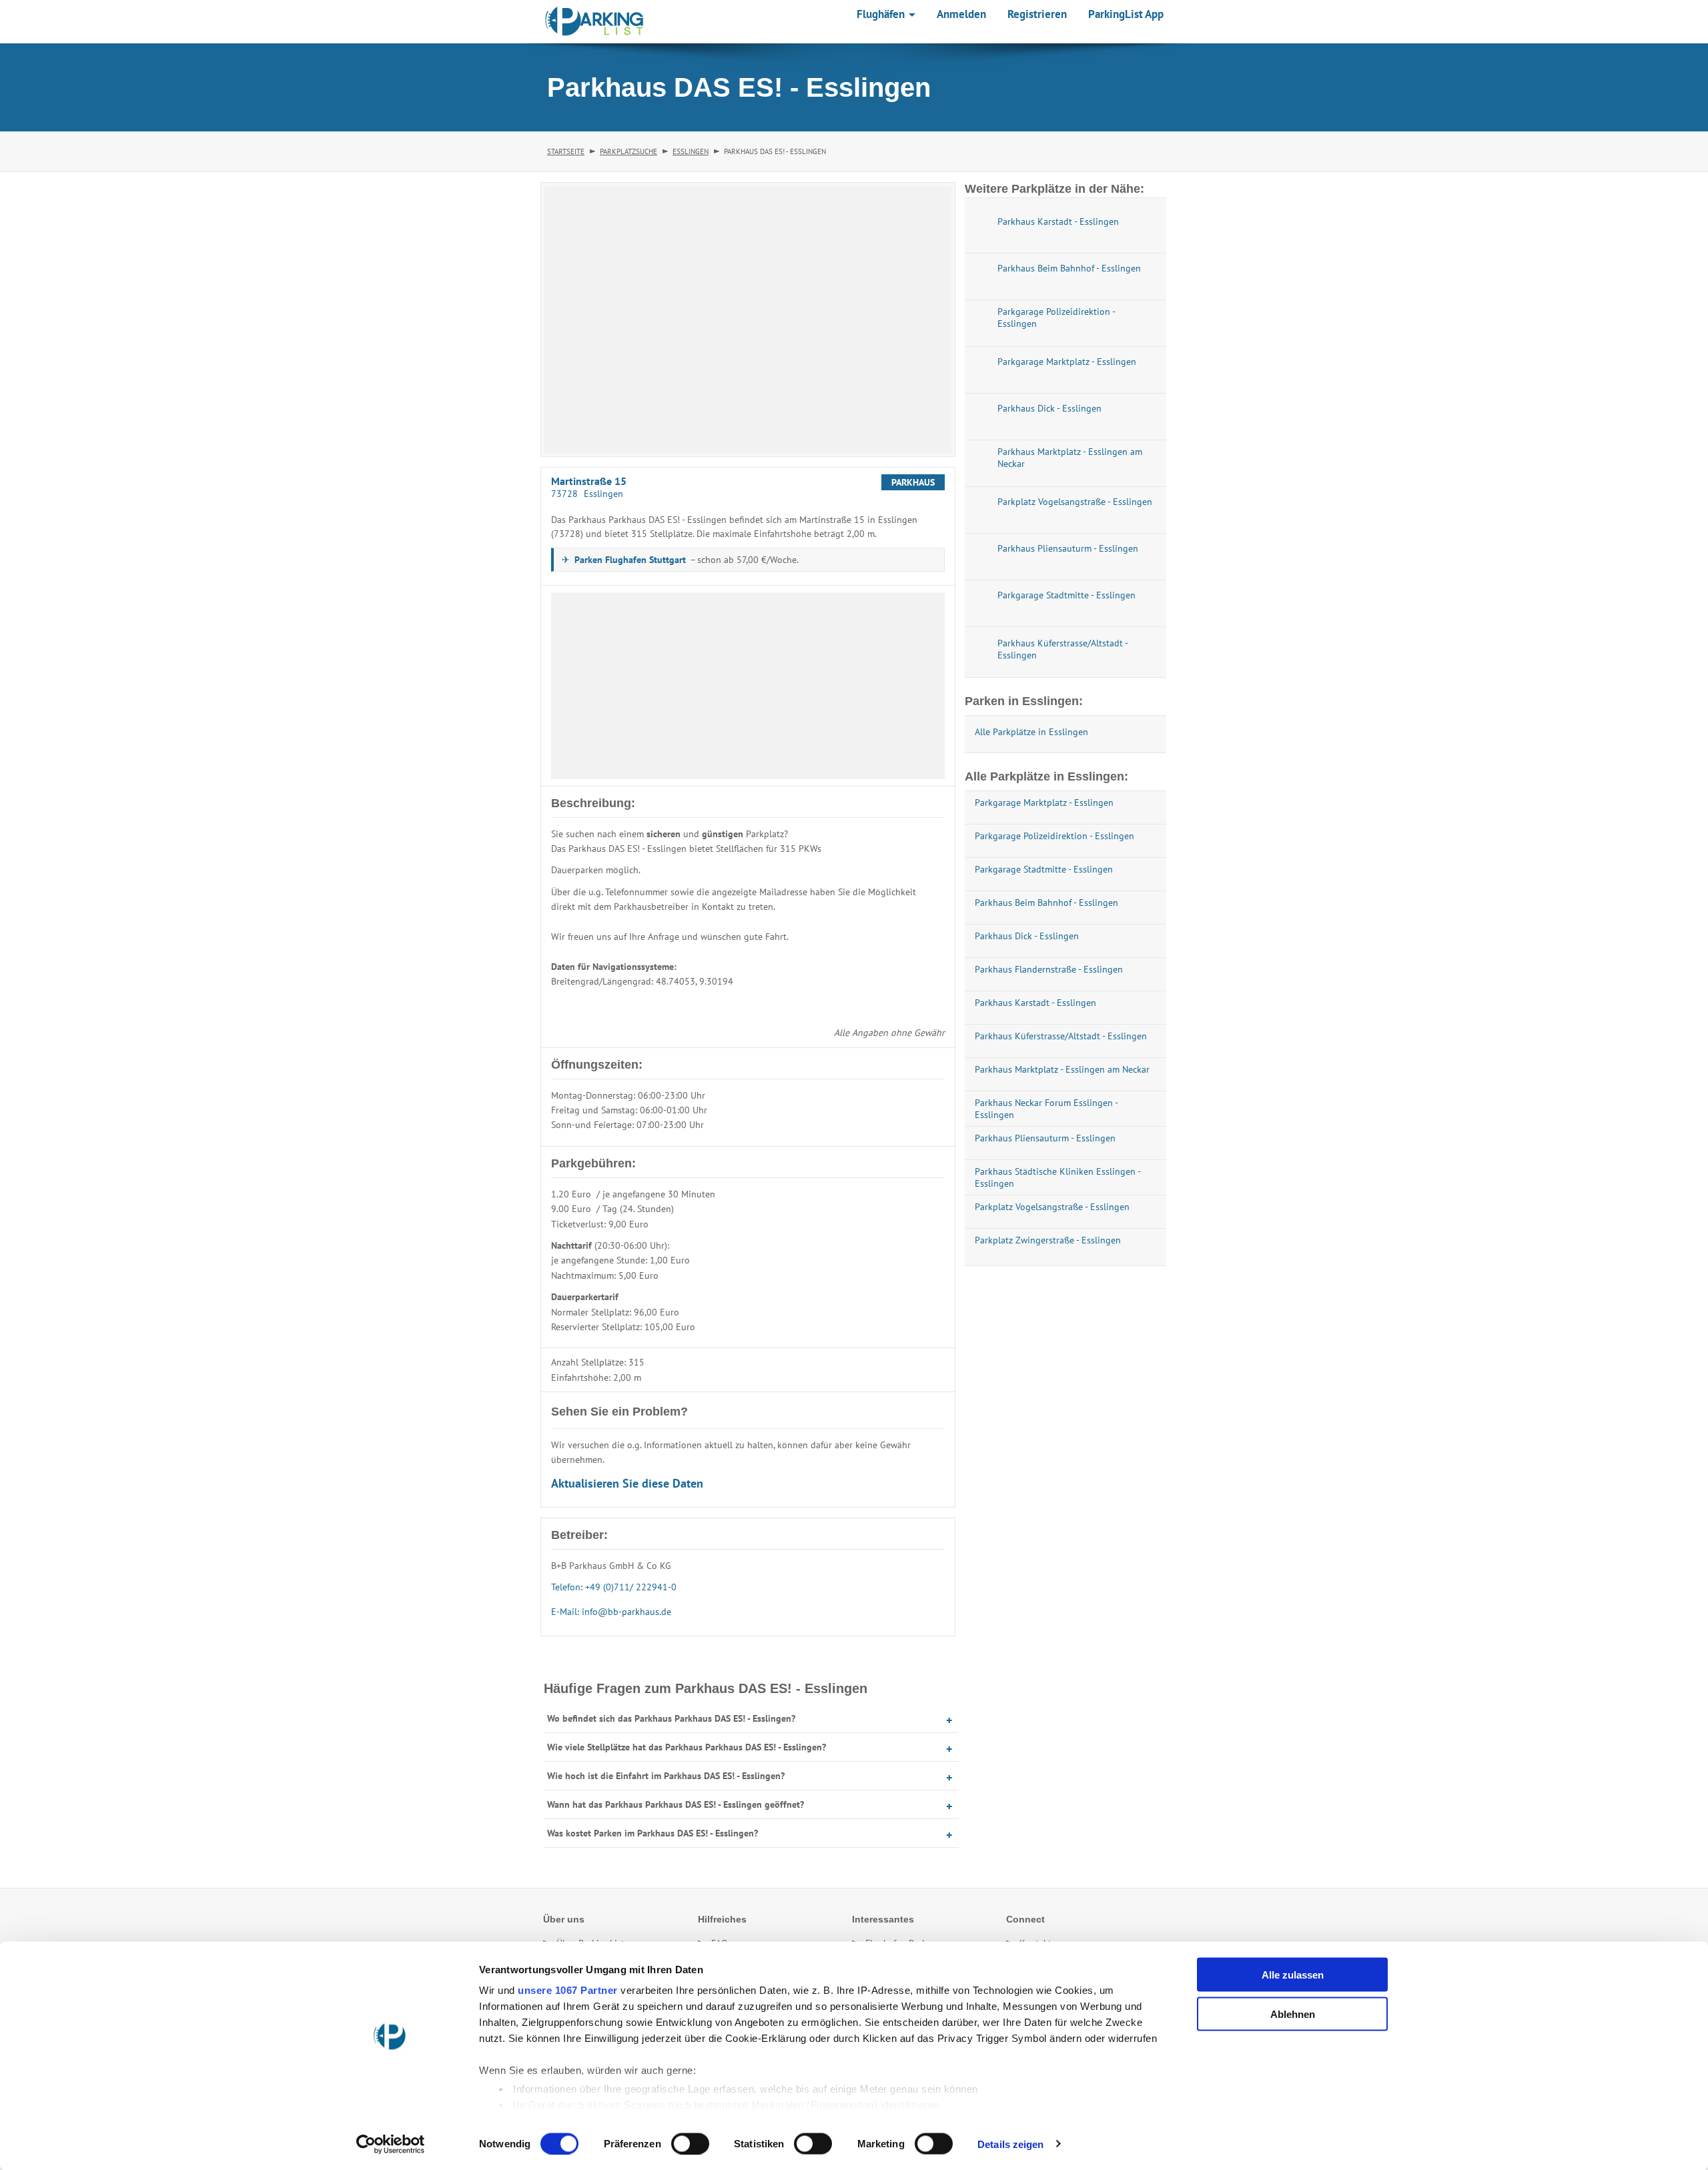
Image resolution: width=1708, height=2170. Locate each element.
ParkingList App (1126, 14)
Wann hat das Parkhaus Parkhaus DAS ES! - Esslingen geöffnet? (676, 1804)
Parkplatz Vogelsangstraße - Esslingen (1052, 1207)
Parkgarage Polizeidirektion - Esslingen (1054, 836)
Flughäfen (882, 14)
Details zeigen (1010, 2144)
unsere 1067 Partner (568, 1990)
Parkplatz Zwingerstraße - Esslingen (1048, 1240)
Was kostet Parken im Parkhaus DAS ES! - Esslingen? (653, 1833)
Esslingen (691, 151)
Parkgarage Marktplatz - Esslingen (1044, 802)
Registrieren (1037, 14)
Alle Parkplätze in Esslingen (1031, 732)
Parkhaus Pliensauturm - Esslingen (1045, 1138)
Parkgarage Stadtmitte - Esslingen (1044, 869)
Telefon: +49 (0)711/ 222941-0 (614, 1587)
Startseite (566, 151)
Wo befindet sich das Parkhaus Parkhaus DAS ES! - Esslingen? (671, 1718)
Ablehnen (1293, 2014)
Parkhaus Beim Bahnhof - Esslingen (1046, 903)
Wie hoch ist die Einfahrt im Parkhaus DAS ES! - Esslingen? (666, 1776)
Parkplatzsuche (628, 151)
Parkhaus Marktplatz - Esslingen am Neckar (1062, 1069)
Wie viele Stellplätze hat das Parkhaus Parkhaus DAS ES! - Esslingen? (687, 1747)
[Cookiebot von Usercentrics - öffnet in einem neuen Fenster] (391, 2144)
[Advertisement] (748, 686)
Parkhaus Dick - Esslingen (1027, 936)
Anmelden (961, 14)
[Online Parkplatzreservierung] (594, 21)
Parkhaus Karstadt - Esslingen (1035, 1003)
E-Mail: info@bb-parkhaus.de (611, 1612)
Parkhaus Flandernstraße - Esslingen (1049, 969)
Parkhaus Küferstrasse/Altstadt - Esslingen (1061, 1036)
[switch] (690, 2143)
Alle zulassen (1293, 1975)
